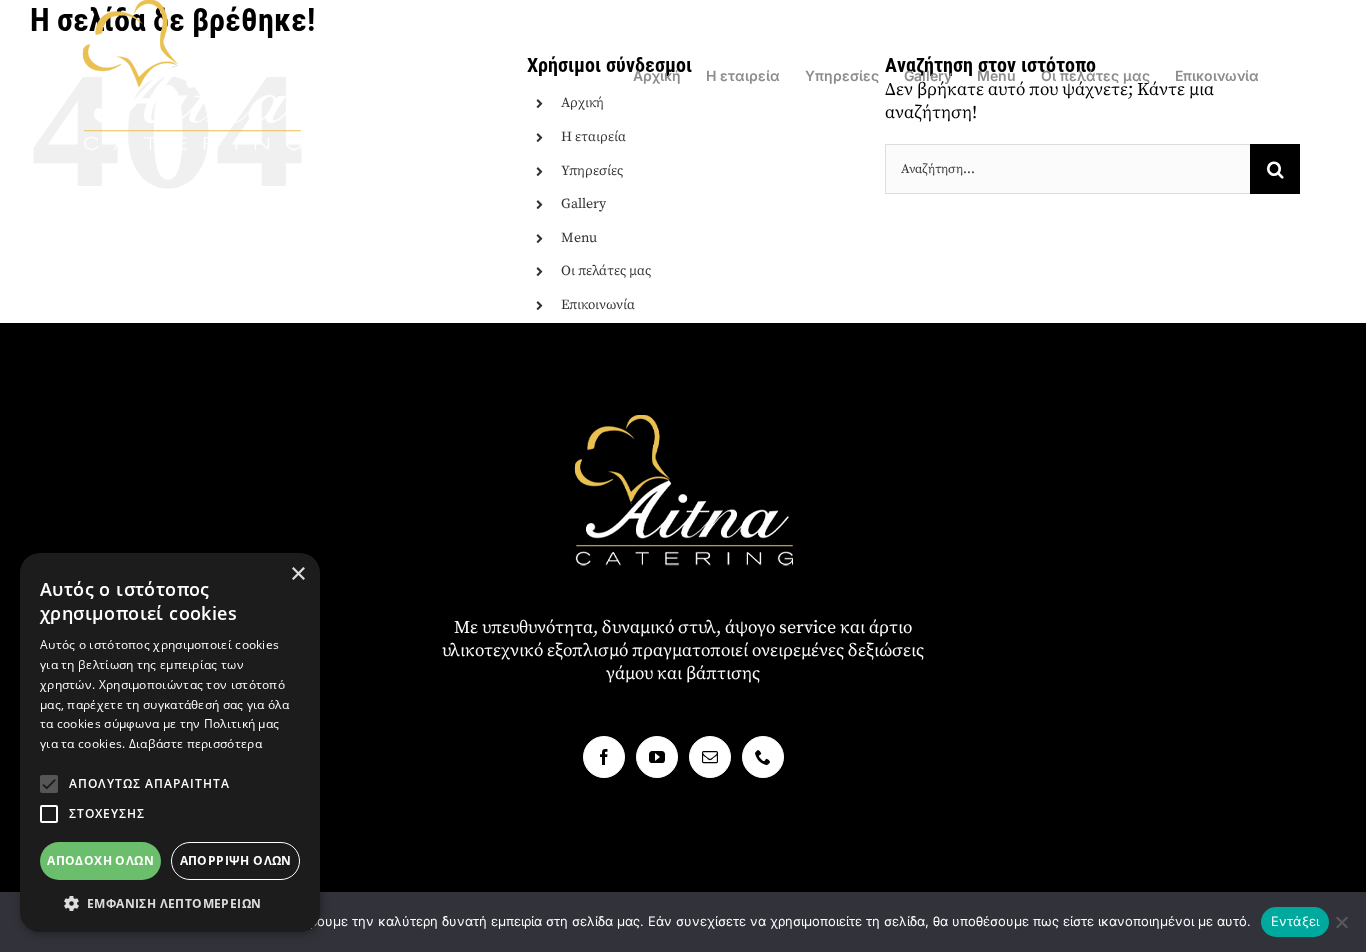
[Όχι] (1341, 922)
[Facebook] (604, 757)
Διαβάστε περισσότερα (195, 743)
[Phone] (763, 757)
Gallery (583, 204)
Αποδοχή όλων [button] (100, 860)
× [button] (297, 574)
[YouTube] (657, 757)
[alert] (170, 742)
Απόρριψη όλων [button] (236, 860)
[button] (49, 784)
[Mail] (710, 757)
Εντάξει (1295, 921)
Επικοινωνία (598, 305)
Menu (579, 238)
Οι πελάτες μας (606, 271)
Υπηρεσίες (592, 171)
